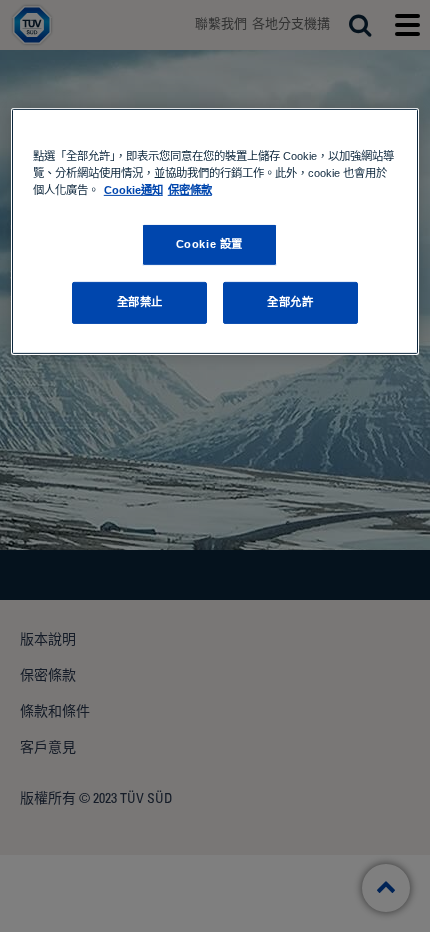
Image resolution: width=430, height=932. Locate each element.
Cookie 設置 (209, 244)
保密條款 (190, 190)
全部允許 (290, 302)
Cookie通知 (133, 190)
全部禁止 (140, 302)
